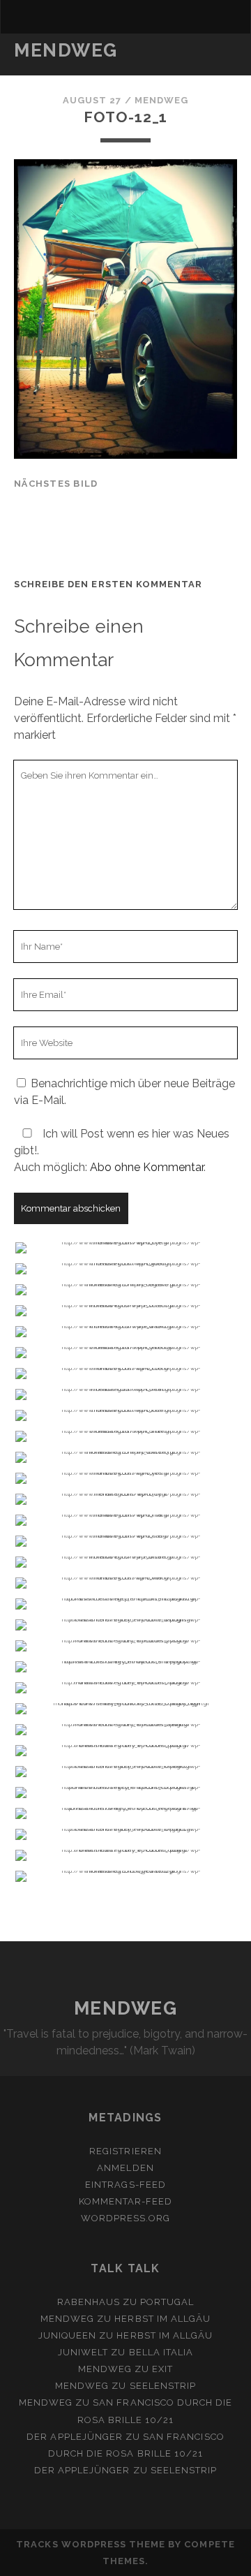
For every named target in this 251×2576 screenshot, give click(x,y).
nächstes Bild (56, 484)
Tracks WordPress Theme (91, 2544)
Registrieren (125, 2151)
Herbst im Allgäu (162, 2319)
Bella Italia (161, 2352)
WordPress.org (126, 2218)
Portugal (167, 2302)
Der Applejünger (75, 2437)
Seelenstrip (163, 2386)
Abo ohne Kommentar (147, 1167)
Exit (162, 2369)
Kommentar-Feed (126, 2201)
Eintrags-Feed (125, 2185)
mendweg (161, 100)
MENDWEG (66, 50)
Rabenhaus (89, 2302)
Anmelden (125, 2168)
